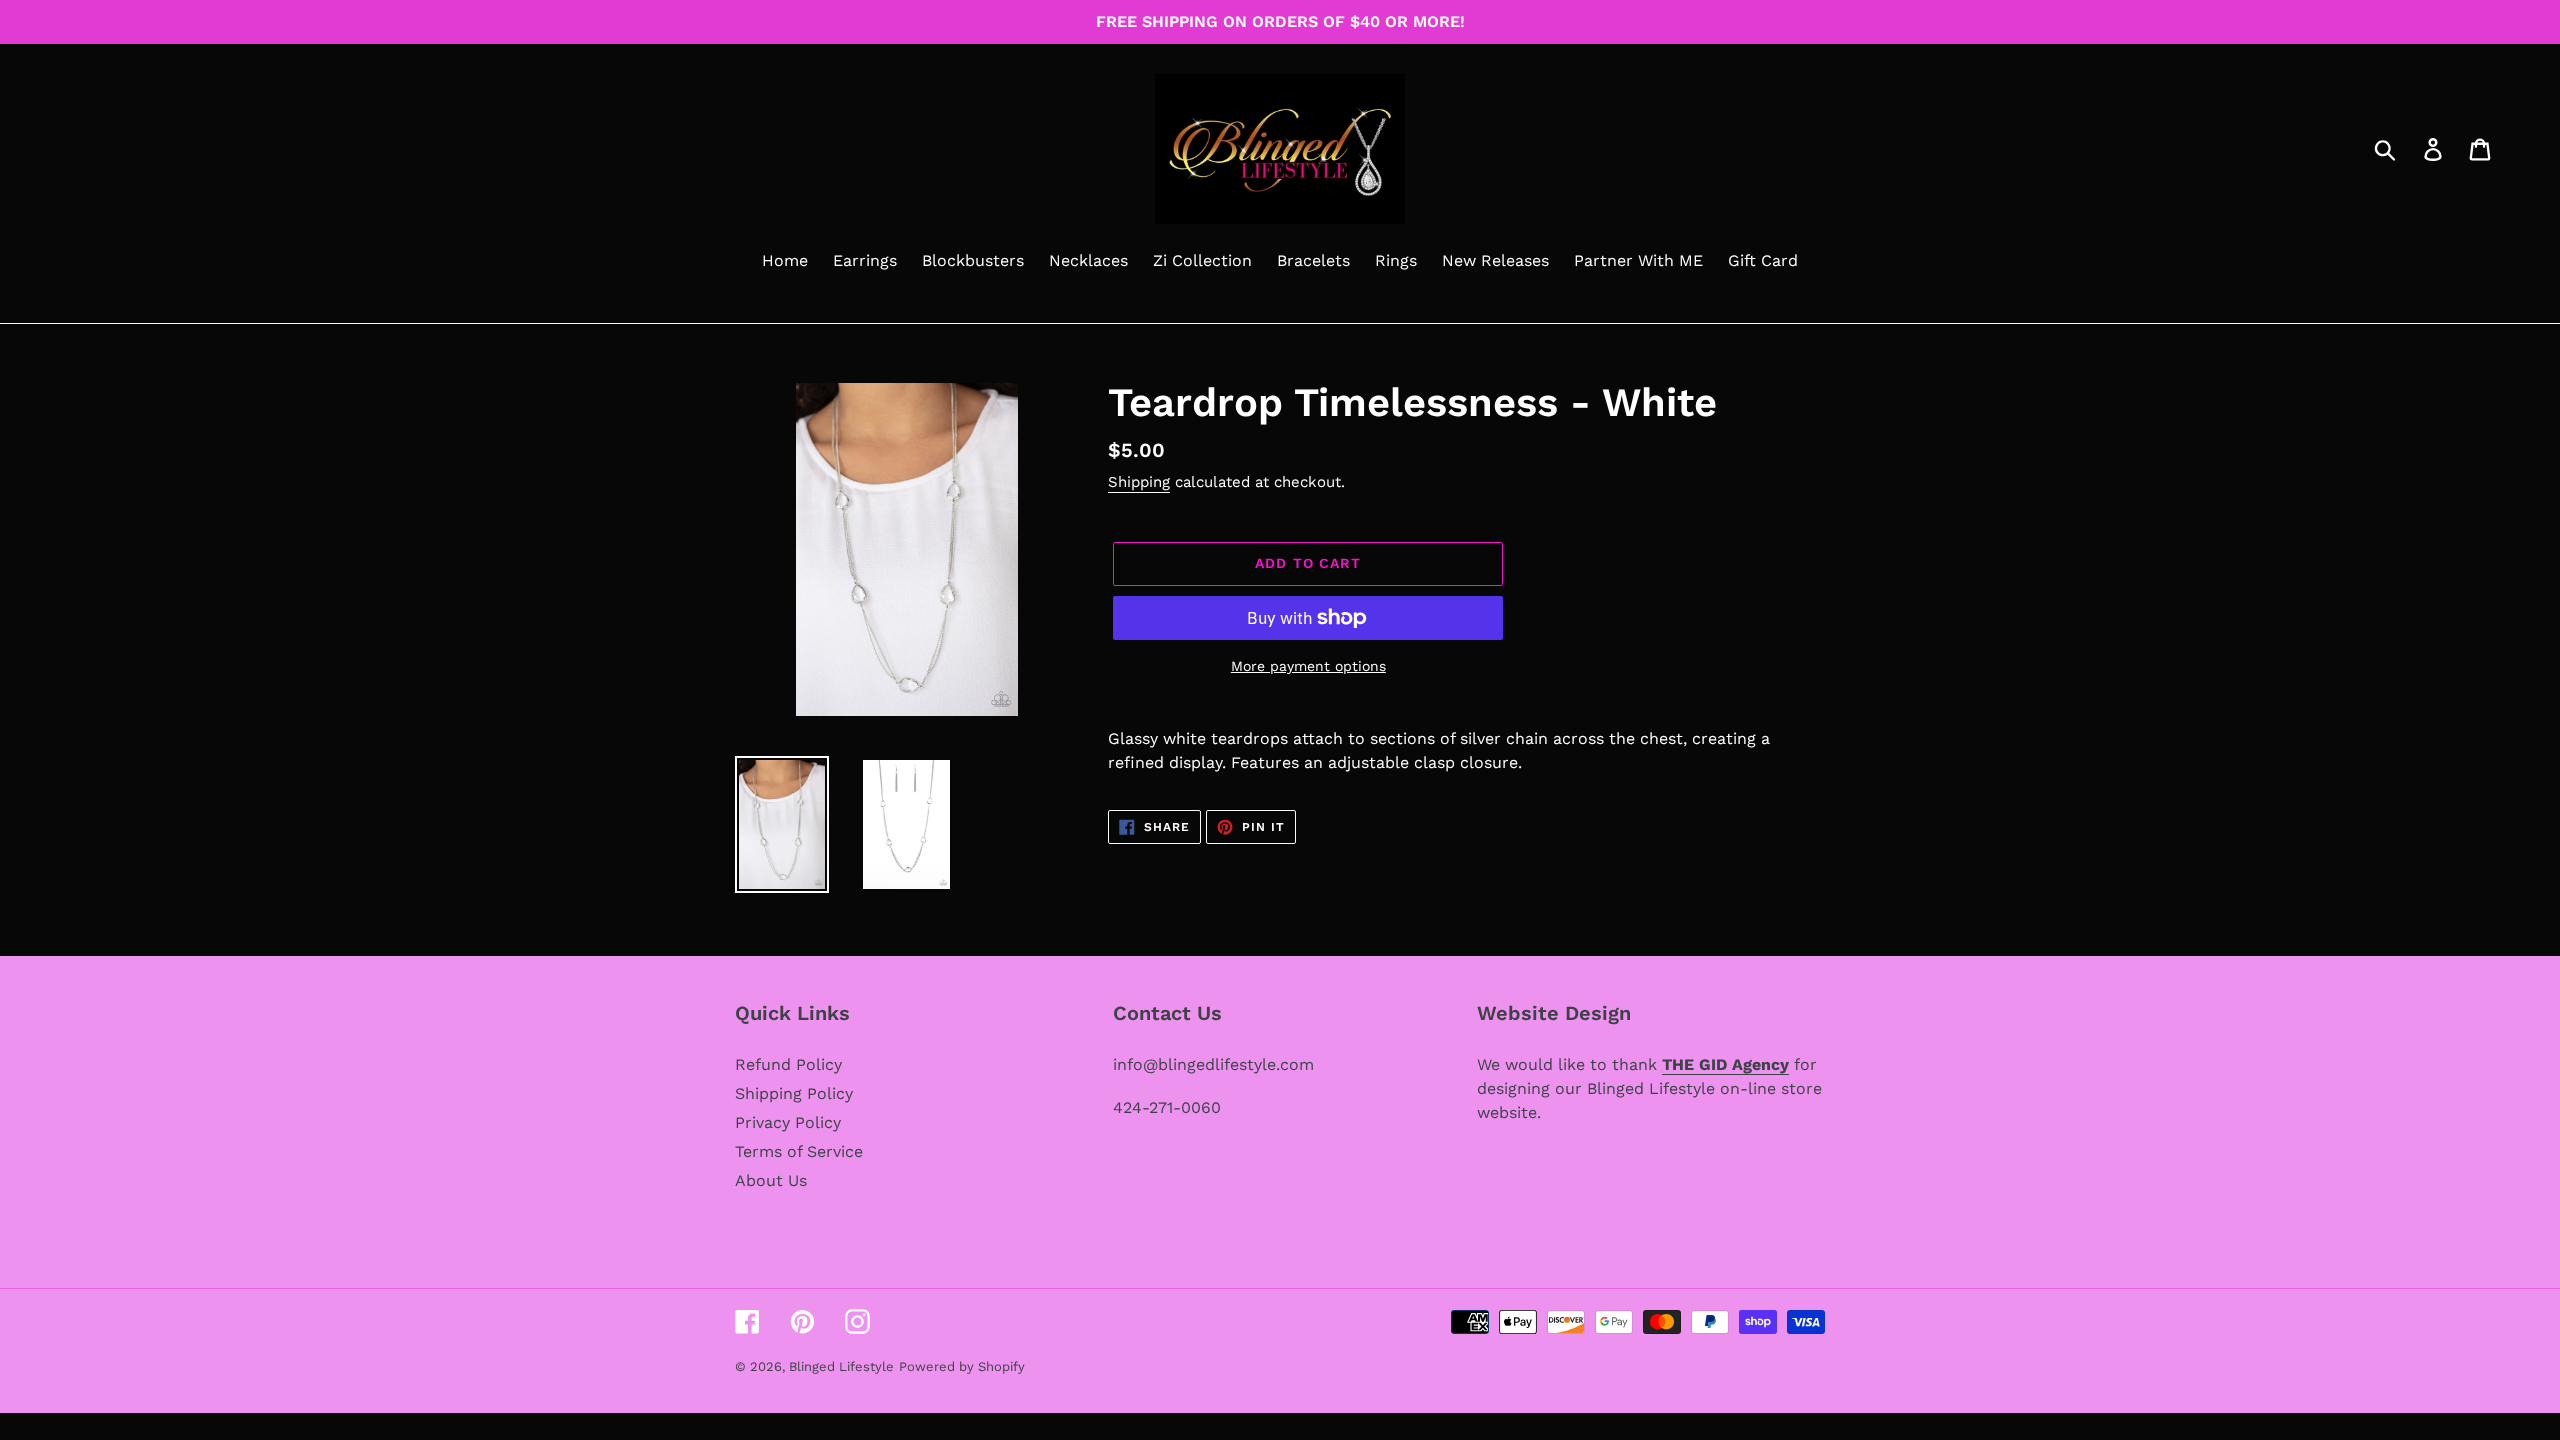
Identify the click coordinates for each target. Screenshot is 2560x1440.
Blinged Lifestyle (841, 1366)
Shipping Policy (794, 1093)
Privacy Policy (788, 1122)
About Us (771, 1180)
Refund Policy (788, 1064)
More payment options (1308, 666)
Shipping (1139, 482)
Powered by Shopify (962, 1366)
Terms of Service (799, 1151)
